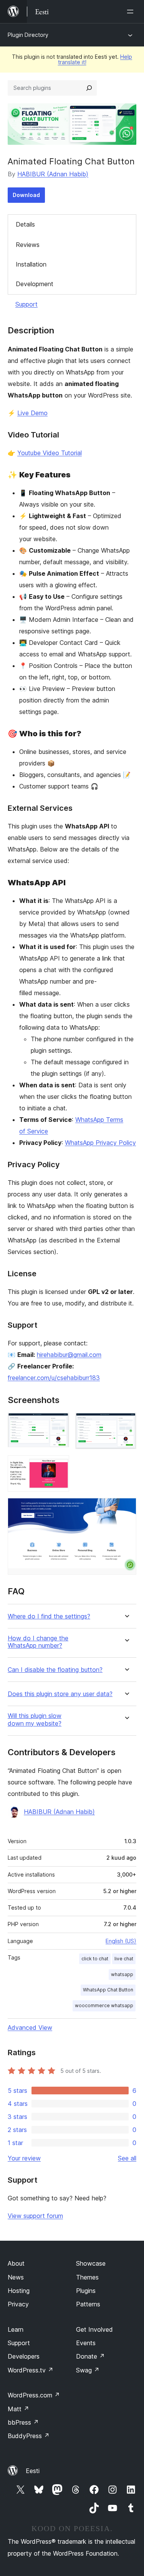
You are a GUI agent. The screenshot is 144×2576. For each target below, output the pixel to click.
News (16, 2277)
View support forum (35, 2216)
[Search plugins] (89, 88)
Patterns (88, 2304)
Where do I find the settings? (49, 1616)
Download (26, 195)
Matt (18, 2409)
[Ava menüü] (132, 12)
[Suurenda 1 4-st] (59, 1423)
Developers (24, 2356)
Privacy (18, 2304)
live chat (124, 1959)
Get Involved (94, 2329)
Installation (31, 264)
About (16, 2263)
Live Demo (32, 413)
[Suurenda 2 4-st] (126, 1423)
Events (86, 2343)
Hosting (19, 2291)
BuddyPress (29, 2436)
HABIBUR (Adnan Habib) (53, 174)
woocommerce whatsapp (104, 2005)
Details (25, 224)
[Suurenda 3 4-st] (59, 1466)
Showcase (91, 2263)
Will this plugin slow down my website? (35, 1720)
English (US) (121, 1941)
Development (35, 284)
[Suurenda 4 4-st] (126, 1508)
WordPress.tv (31, 2370)
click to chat (95, 1959)
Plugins (86, 2291)
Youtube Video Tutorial (50, 453)
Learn (16, 2329)
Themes (87, 2277)
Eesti (33, 2471)
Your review (24, 2158)
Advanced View (30, 2028)
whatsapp (122, 1974)
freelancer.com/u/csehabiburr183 (54, 1378)
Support (26, 304)
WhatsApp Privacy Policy (100, 1143)
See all (127, 2158)
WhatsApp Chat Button (108, 1990)
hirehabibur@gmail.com (69, 1355)
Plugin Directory (28, 35)
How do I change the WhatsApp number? (38, 1642)
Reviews (28, 245)
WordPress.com (34, 2395)
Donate (90, 2356)
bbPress (23, 2422)
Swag (88, 2370)
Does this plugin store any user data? (60, 1694)
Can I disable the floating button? (55, 1670)
